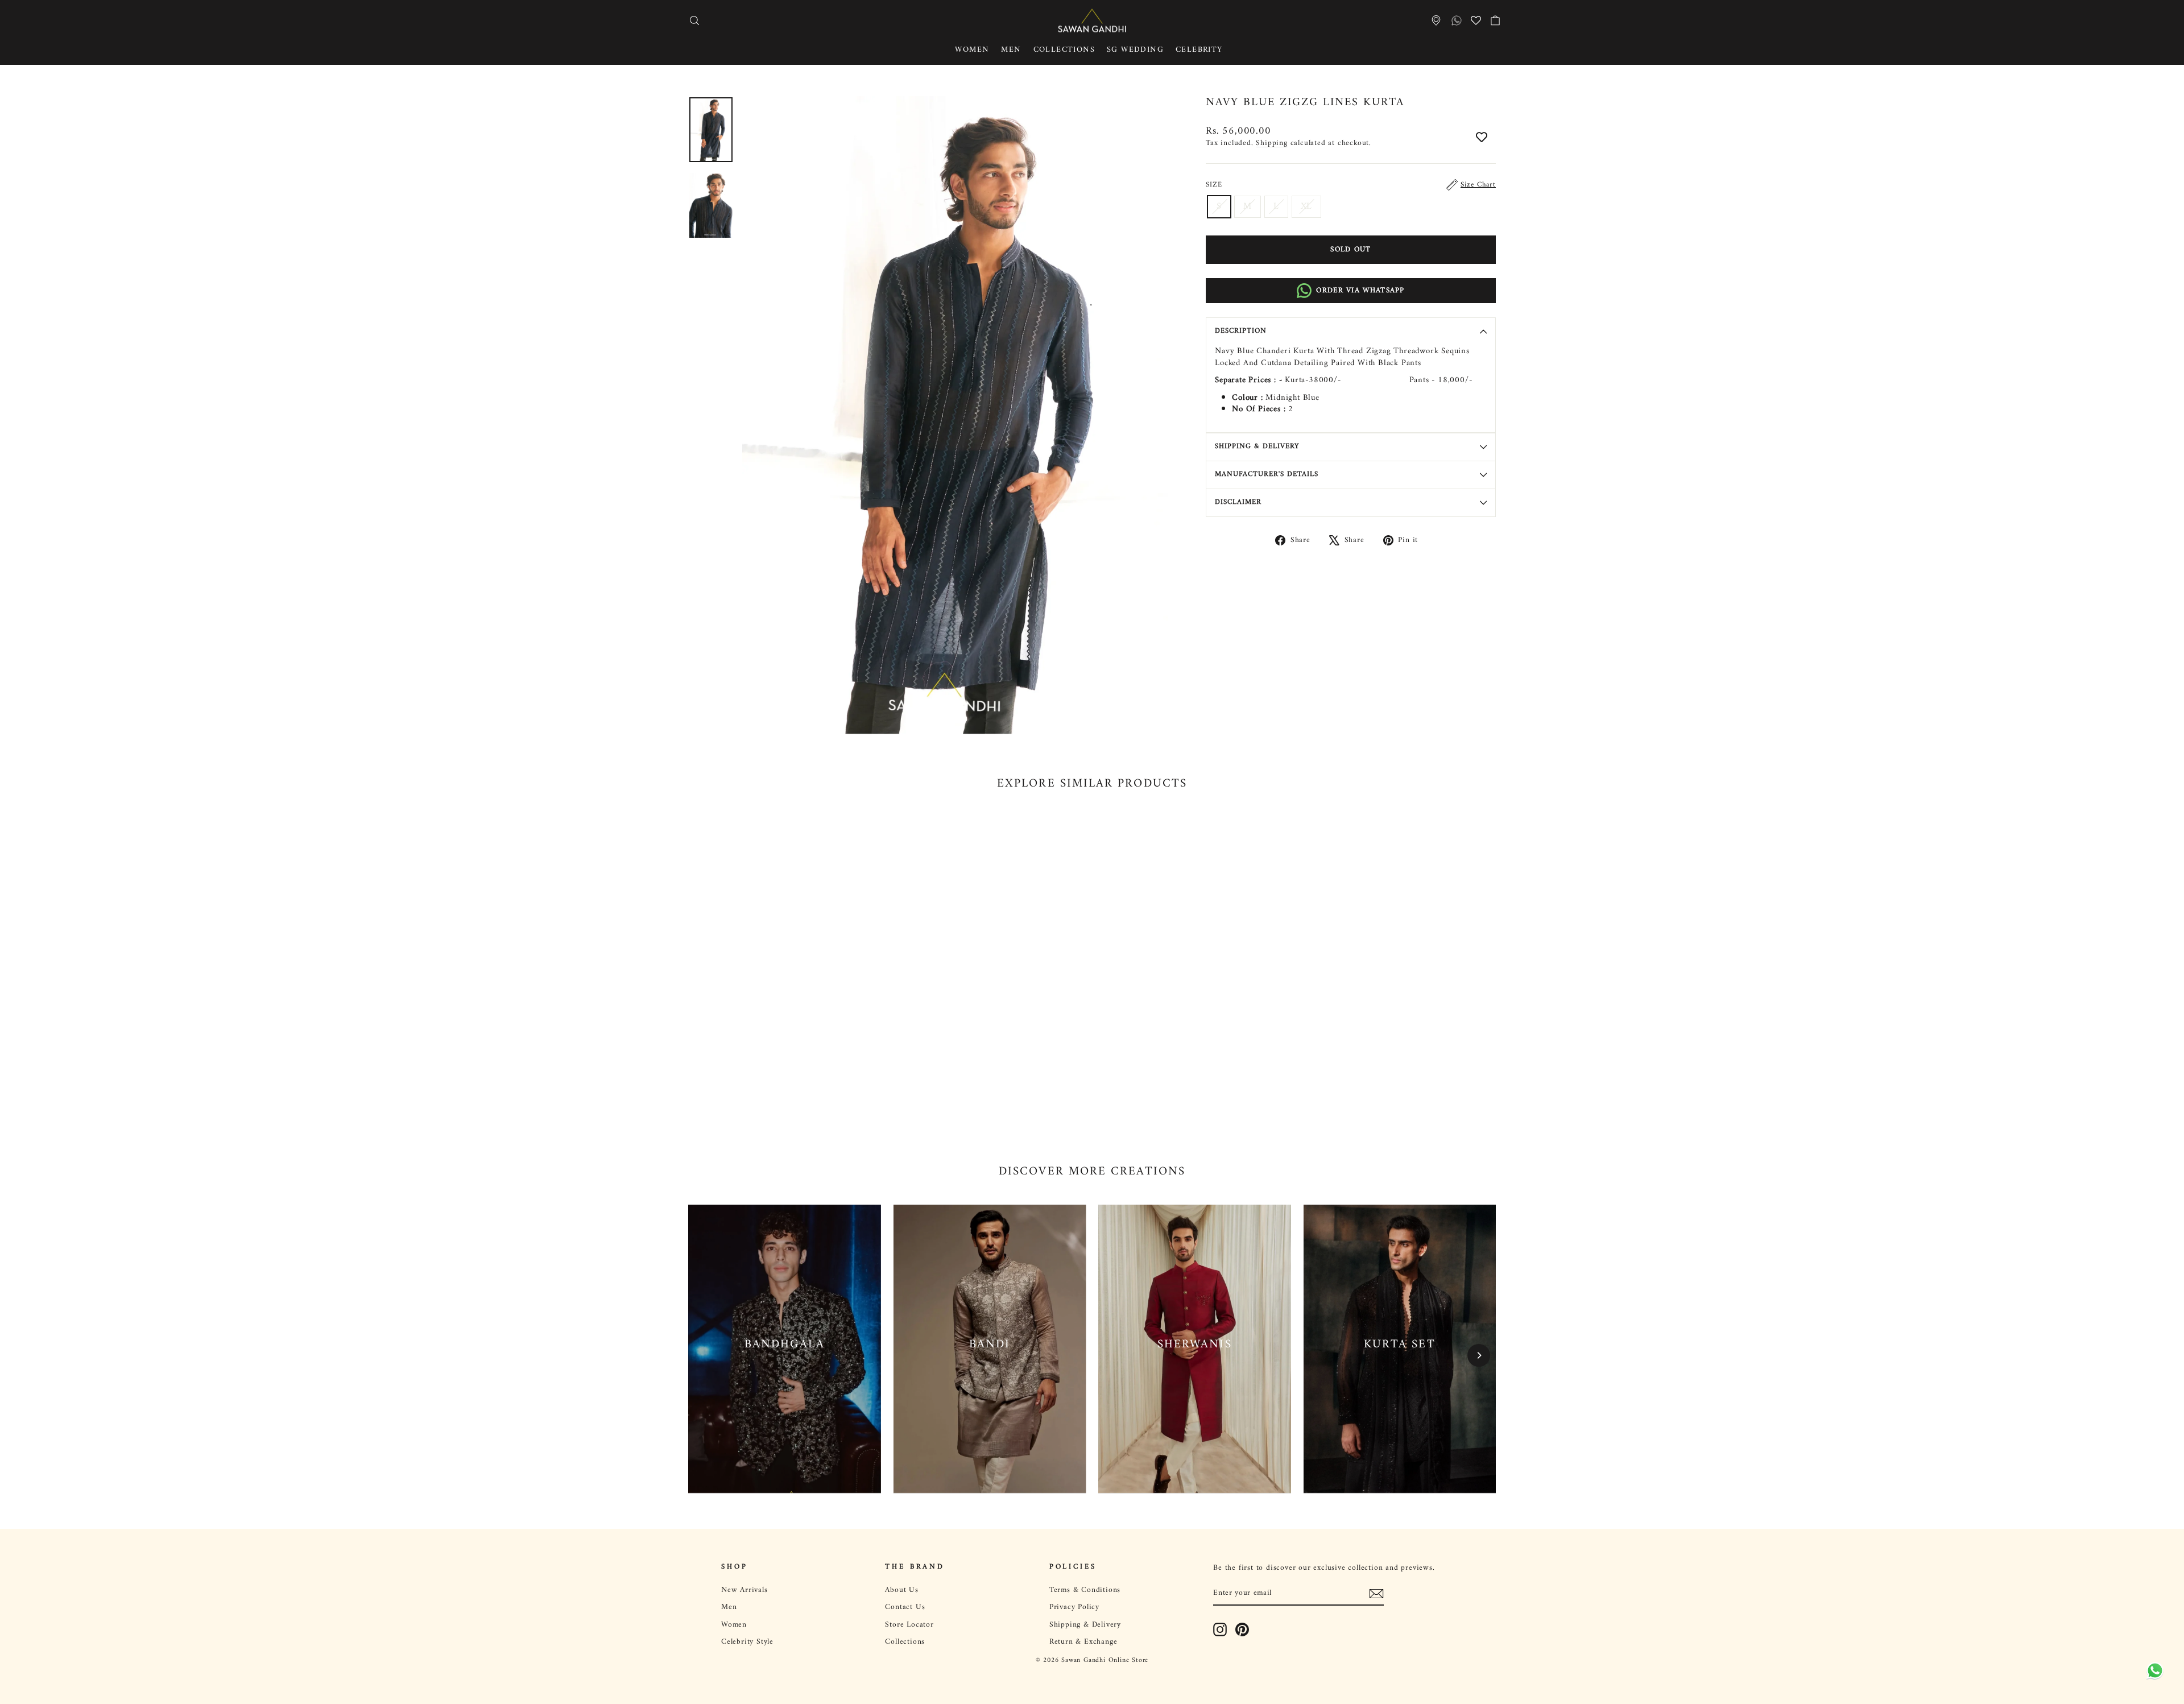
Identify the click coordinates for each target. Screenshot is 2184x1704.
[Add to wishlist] (1482, 138)
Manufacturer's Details (1267, 474)
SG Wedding (1135, 50)
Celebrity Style (747, 1642)
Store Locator (909, 1625)
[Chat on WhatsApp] (2153, 1669)
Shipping (1271, 143)
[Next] (1479, 1355)
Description (1241, 331)
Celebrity (1199, 50)
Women (972, 50)
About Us (901, 1590)
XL (1307, 206)
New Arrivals (744, 1590)
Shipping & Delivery (1257, 446)
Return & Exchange (1083, 1642)
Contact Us (905, 1607)
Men (1011, 50)
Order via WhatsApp (1360, 290)
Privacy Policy (1074, 1607)
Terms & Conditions (1085, 1590)
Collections (1064, 50)
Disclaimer (1238, 502)
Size (1351, 185)
